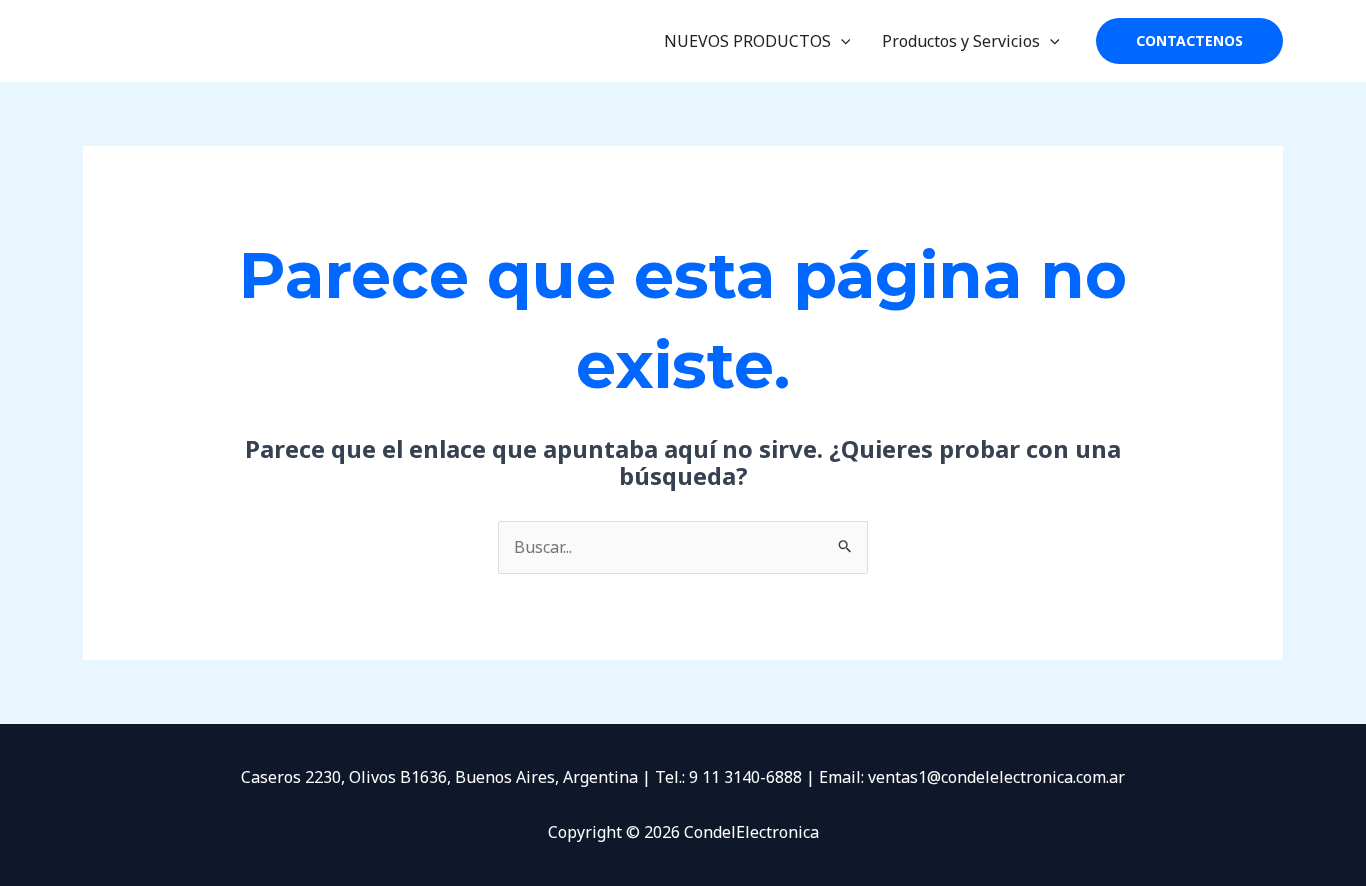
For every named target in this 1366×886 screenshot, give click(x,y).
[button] (841, 41)
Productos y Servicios (961, 41)
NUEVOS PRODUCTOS (747, 41)
